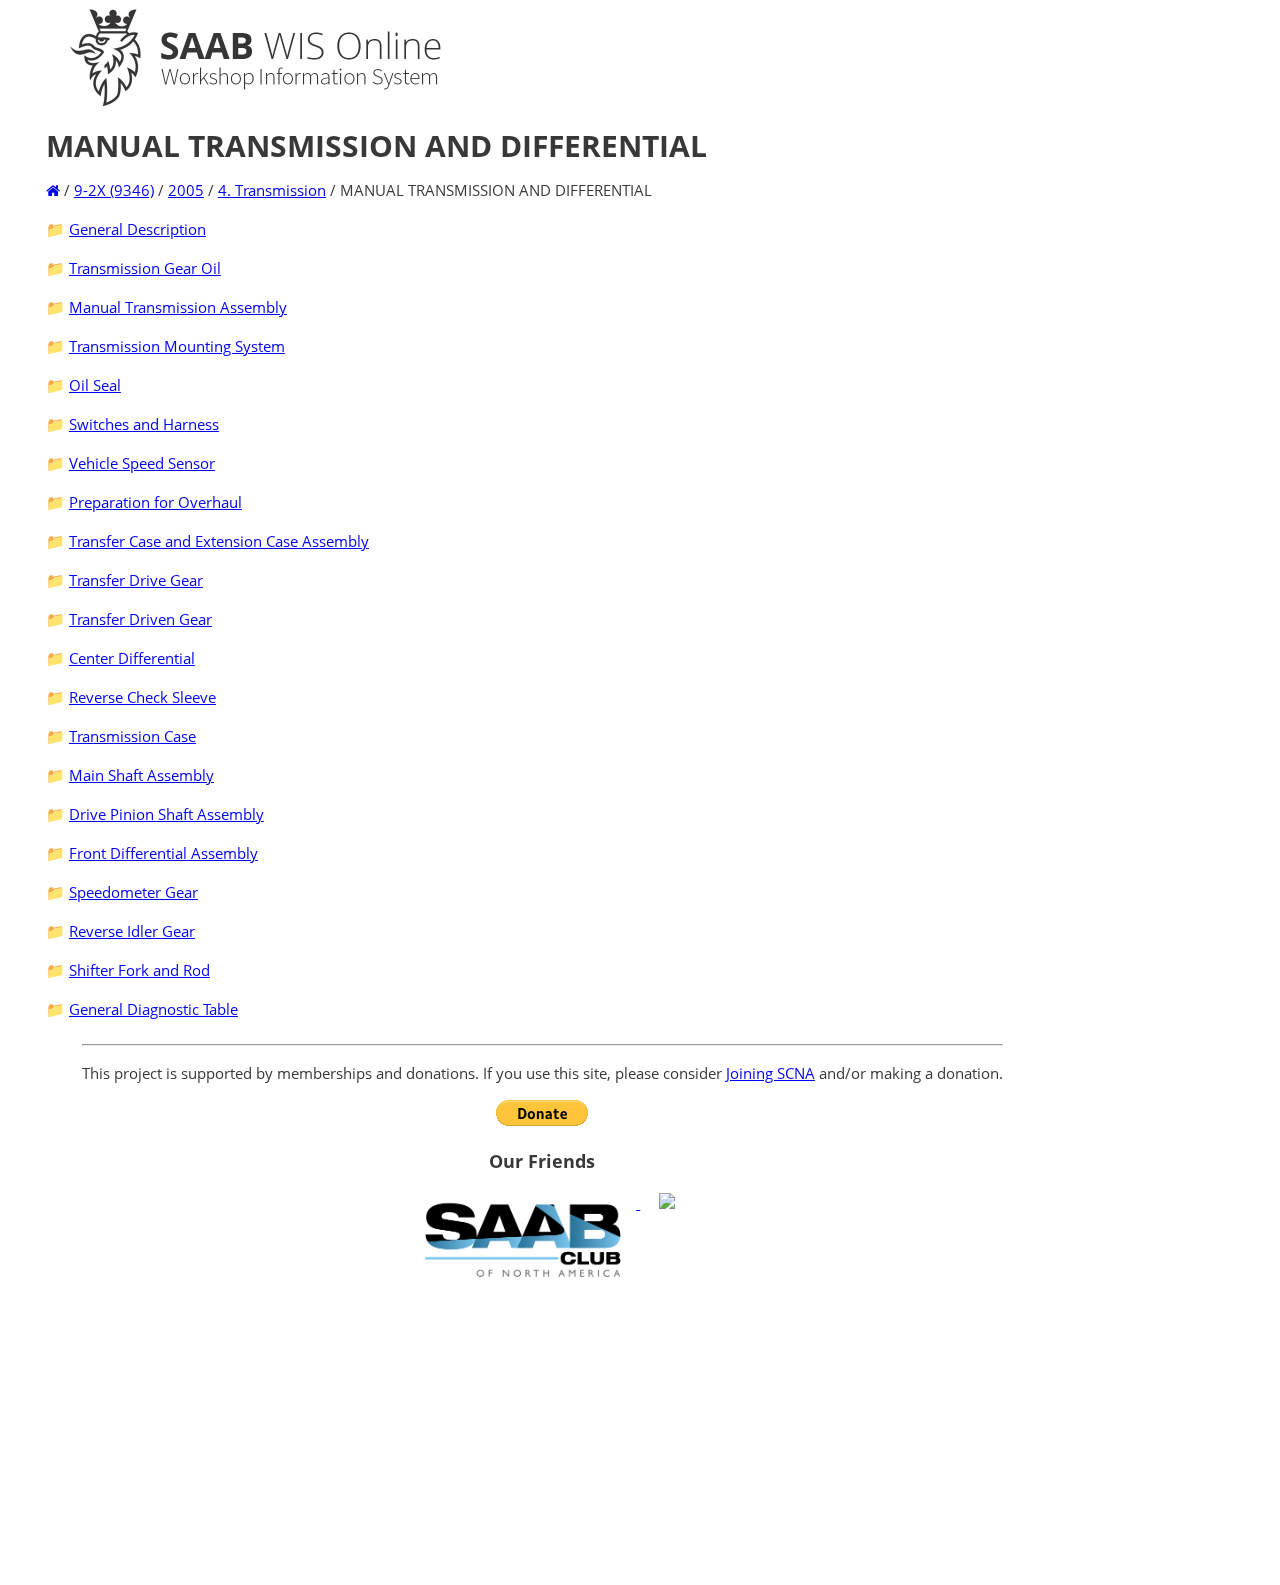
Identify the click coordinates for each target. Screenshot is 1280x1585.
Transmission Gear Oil (145, 268)
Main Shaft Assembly (141, 775)
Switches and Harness (144, 424)
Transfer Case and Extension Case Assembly (219, 541)
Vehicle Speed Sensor (142, 463)
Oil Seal (95, 385)
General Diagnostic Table (153, 1009)
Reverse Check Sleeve (142, 697)
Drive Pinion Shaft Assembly (166, 814)
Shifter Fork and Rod (139, 970)
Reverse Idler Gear (132, 931)
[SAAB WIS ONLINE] (238, 102)
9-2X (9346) (114, 190)
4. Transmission (272, 190)
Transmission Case (132, 736)
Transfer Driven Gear (140, 619)
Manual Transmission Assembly (178, 307)
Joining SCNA (770, 1073)
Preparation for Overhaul (155, 502)
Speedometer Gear (133, 892)
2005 (186, 190)
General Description (137, 229)
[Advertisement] (542, 1431)
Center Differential (132, 658)
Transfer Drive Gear (136, 580)
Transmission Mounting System (177, 346)
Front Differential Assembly (163, 853)
